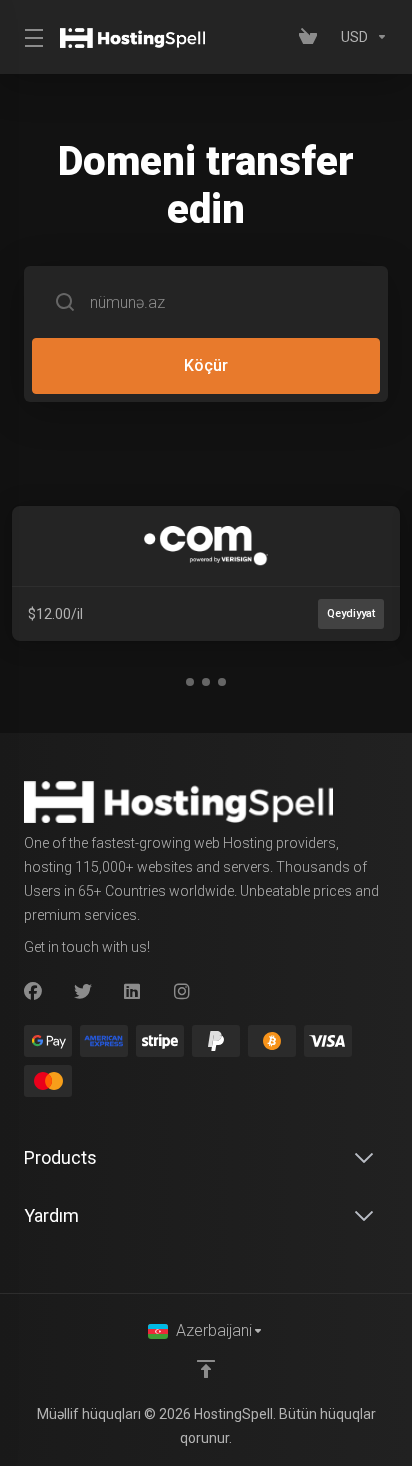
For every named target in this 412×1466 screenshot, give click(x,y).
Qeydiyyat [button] (351, 613)
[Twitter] (83, 992)
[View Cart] (312, 37)
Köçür (206, 365)
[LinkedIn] (133, 992)
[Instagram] (183, 992)
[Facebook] (33, 992)
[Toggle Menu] (30, 37)
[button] (190, 682)
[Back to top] (206, 1369)
